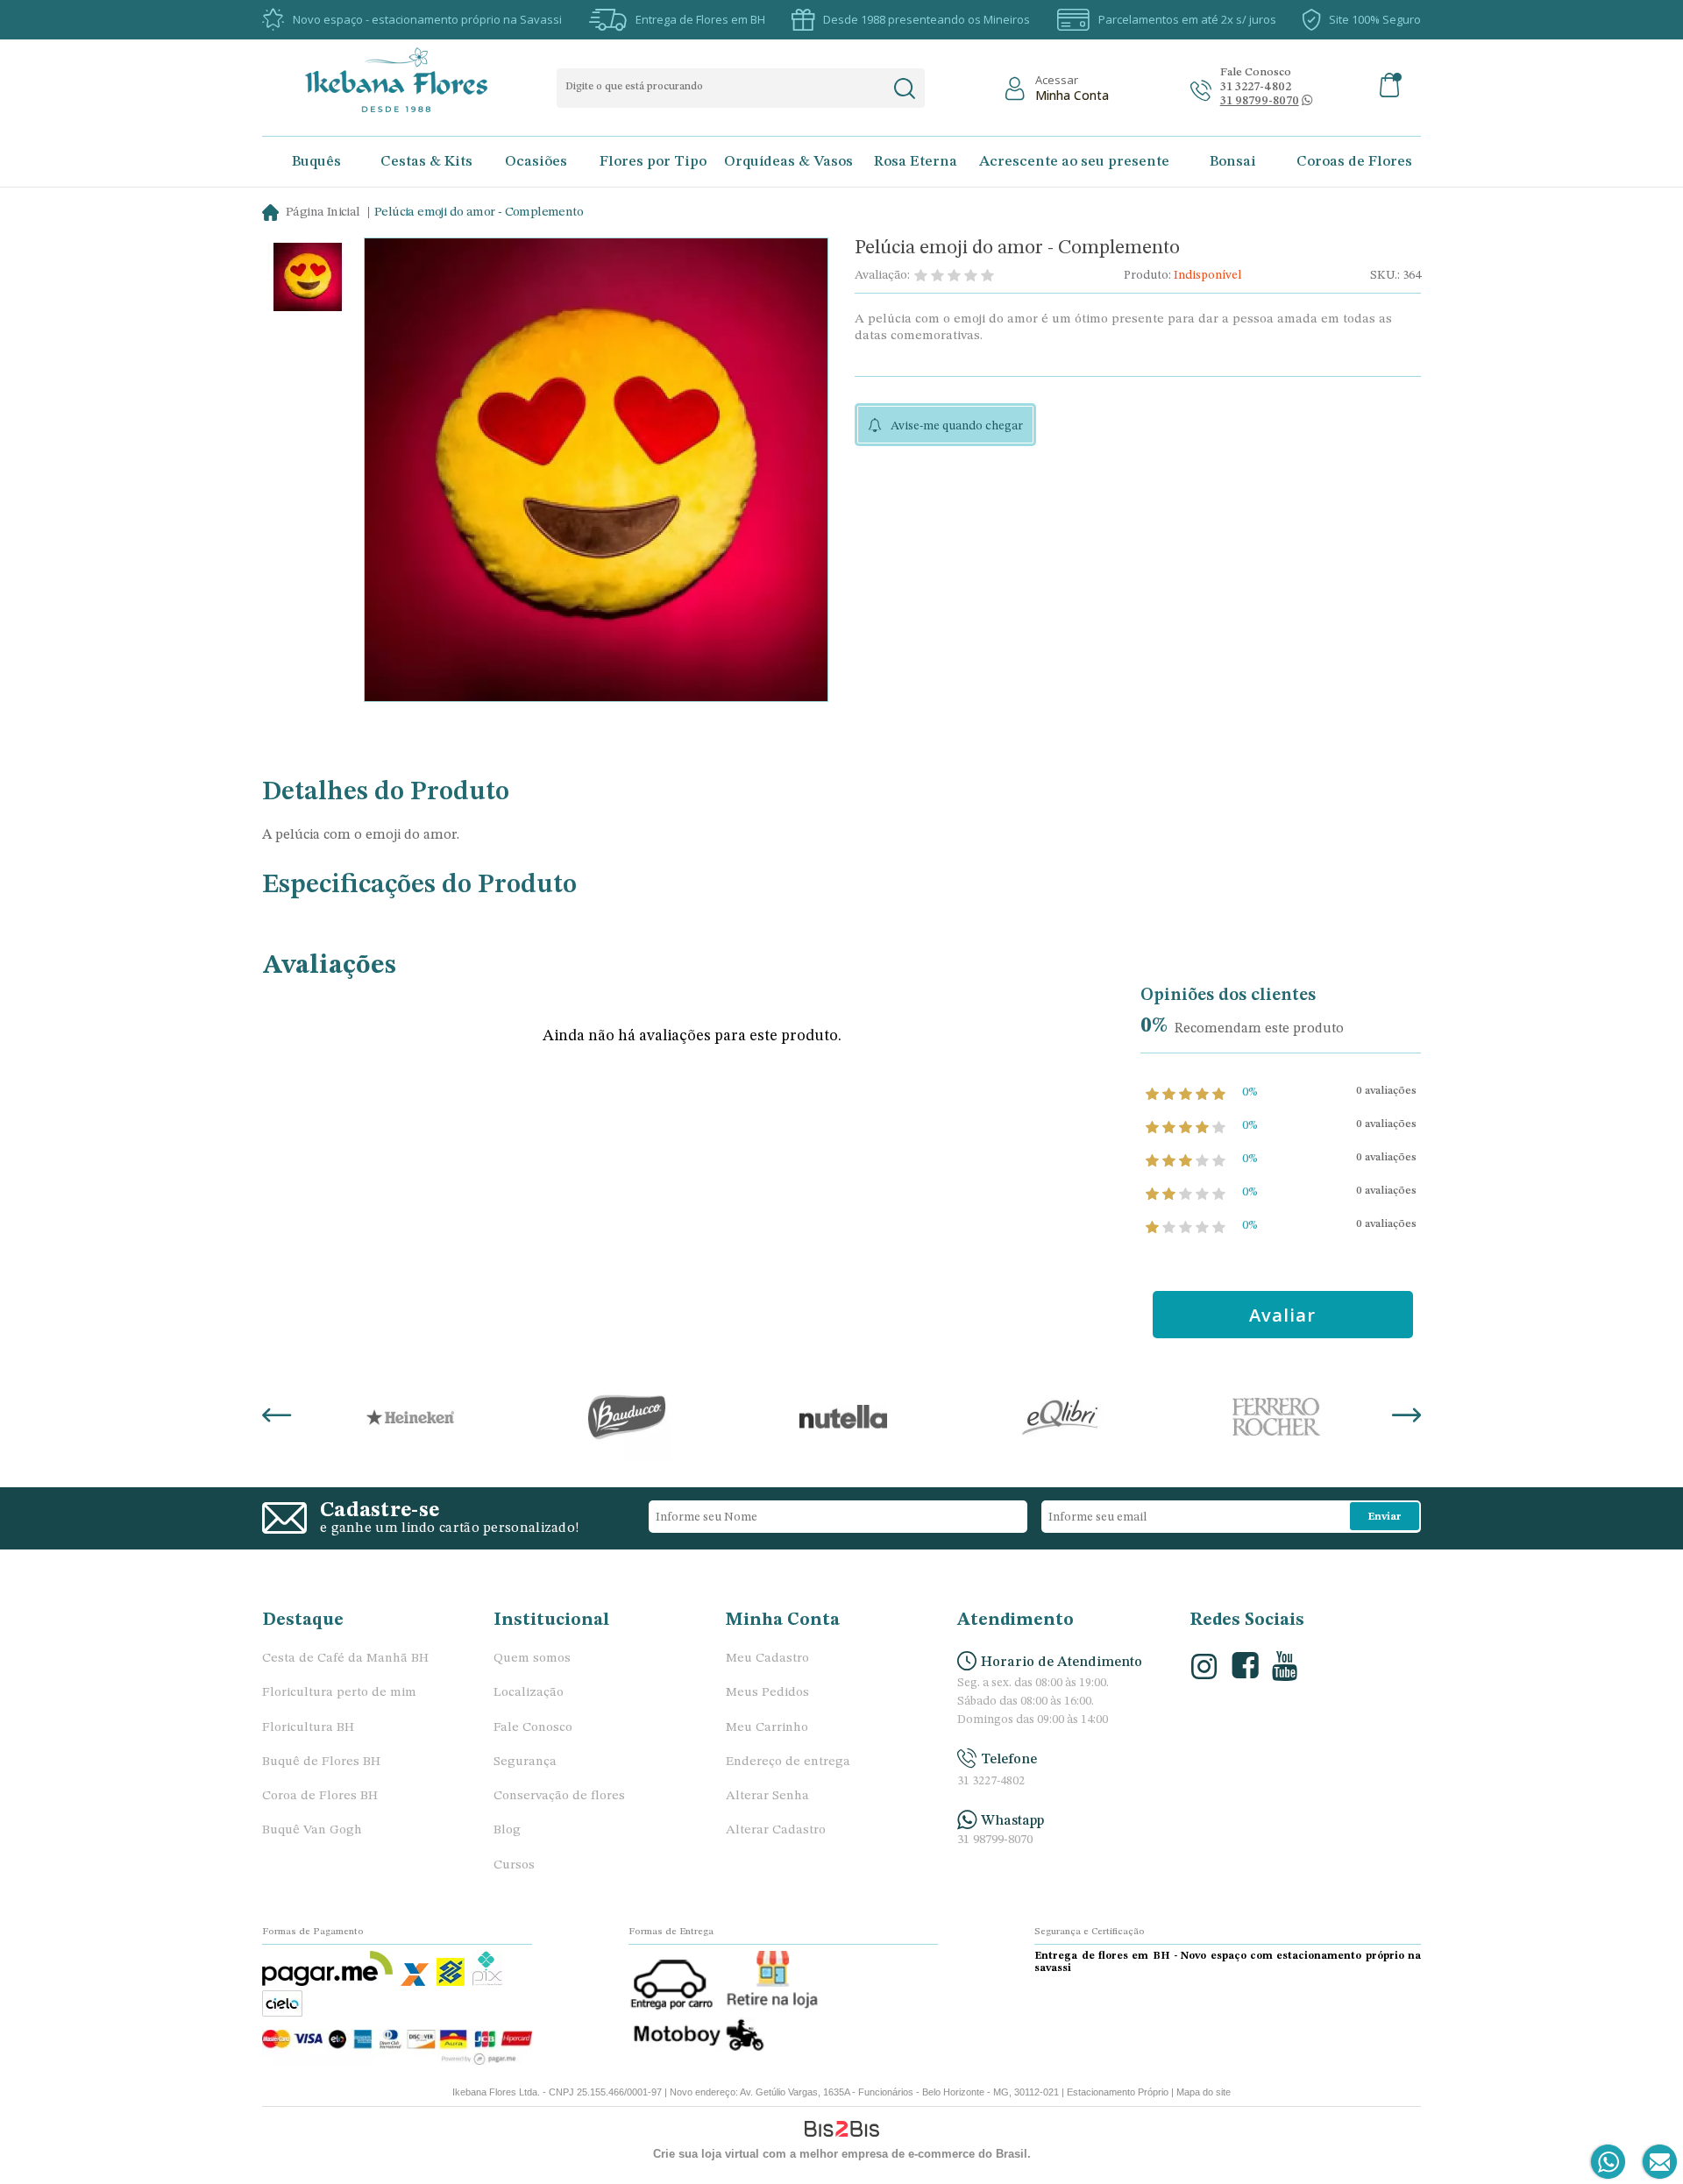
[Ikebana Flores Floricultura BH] (412, 80)
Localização (529, 1693)
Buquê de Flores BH (321, 1762)
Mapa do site (1204, 2092)
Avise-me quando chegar (957, 426)
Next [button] (1406, 1417)
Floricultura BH (308, 1728)
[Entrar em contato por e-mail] (1656, 2163)
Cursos (514, 1865)
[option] (308, 279)
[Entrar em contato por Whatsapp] (1609, 2163)
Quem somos (532, 1659)
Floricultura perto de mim (339, 1693)
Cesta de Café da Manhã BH (345, 1659)
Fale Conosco (533, 1728)
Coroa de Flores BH (320, 1796)
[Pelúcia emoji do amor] (308, 279)
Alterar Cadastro (776, 1830)
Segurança (525, 1762)
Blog (507, 1830)
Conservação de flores (559, 1796)
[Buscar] (904, 89)
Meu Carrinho (767, 1728)
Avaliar (1282, 1315)
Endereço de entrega (788, 1762)
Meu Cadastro (767, 1659)
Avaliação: (882, 275)
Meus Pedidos (767, 1693)
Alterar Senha (767, 1796)
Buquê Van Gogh (312, 1830)
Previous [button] (277, 1417)
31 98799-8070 (995, 1840)
